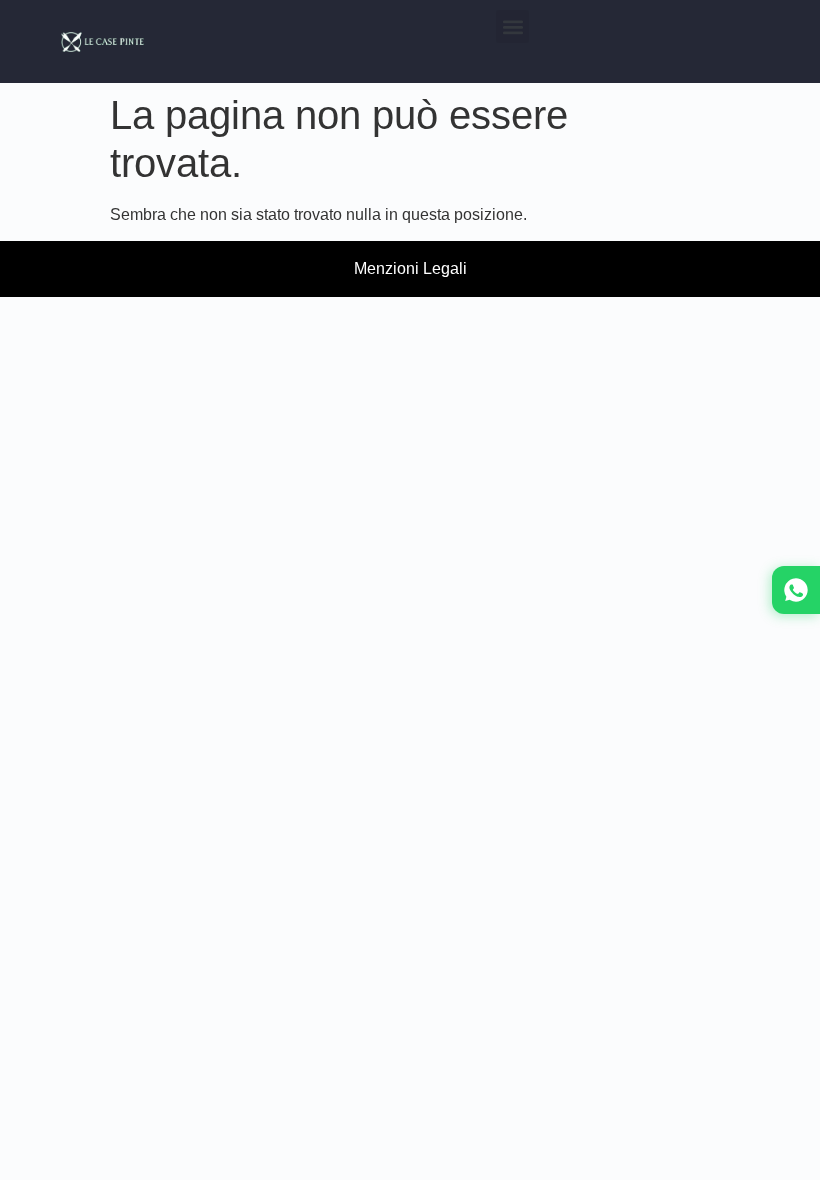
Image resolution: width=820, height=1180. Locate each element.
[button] (512, 26)
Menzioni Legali (410, 268)
